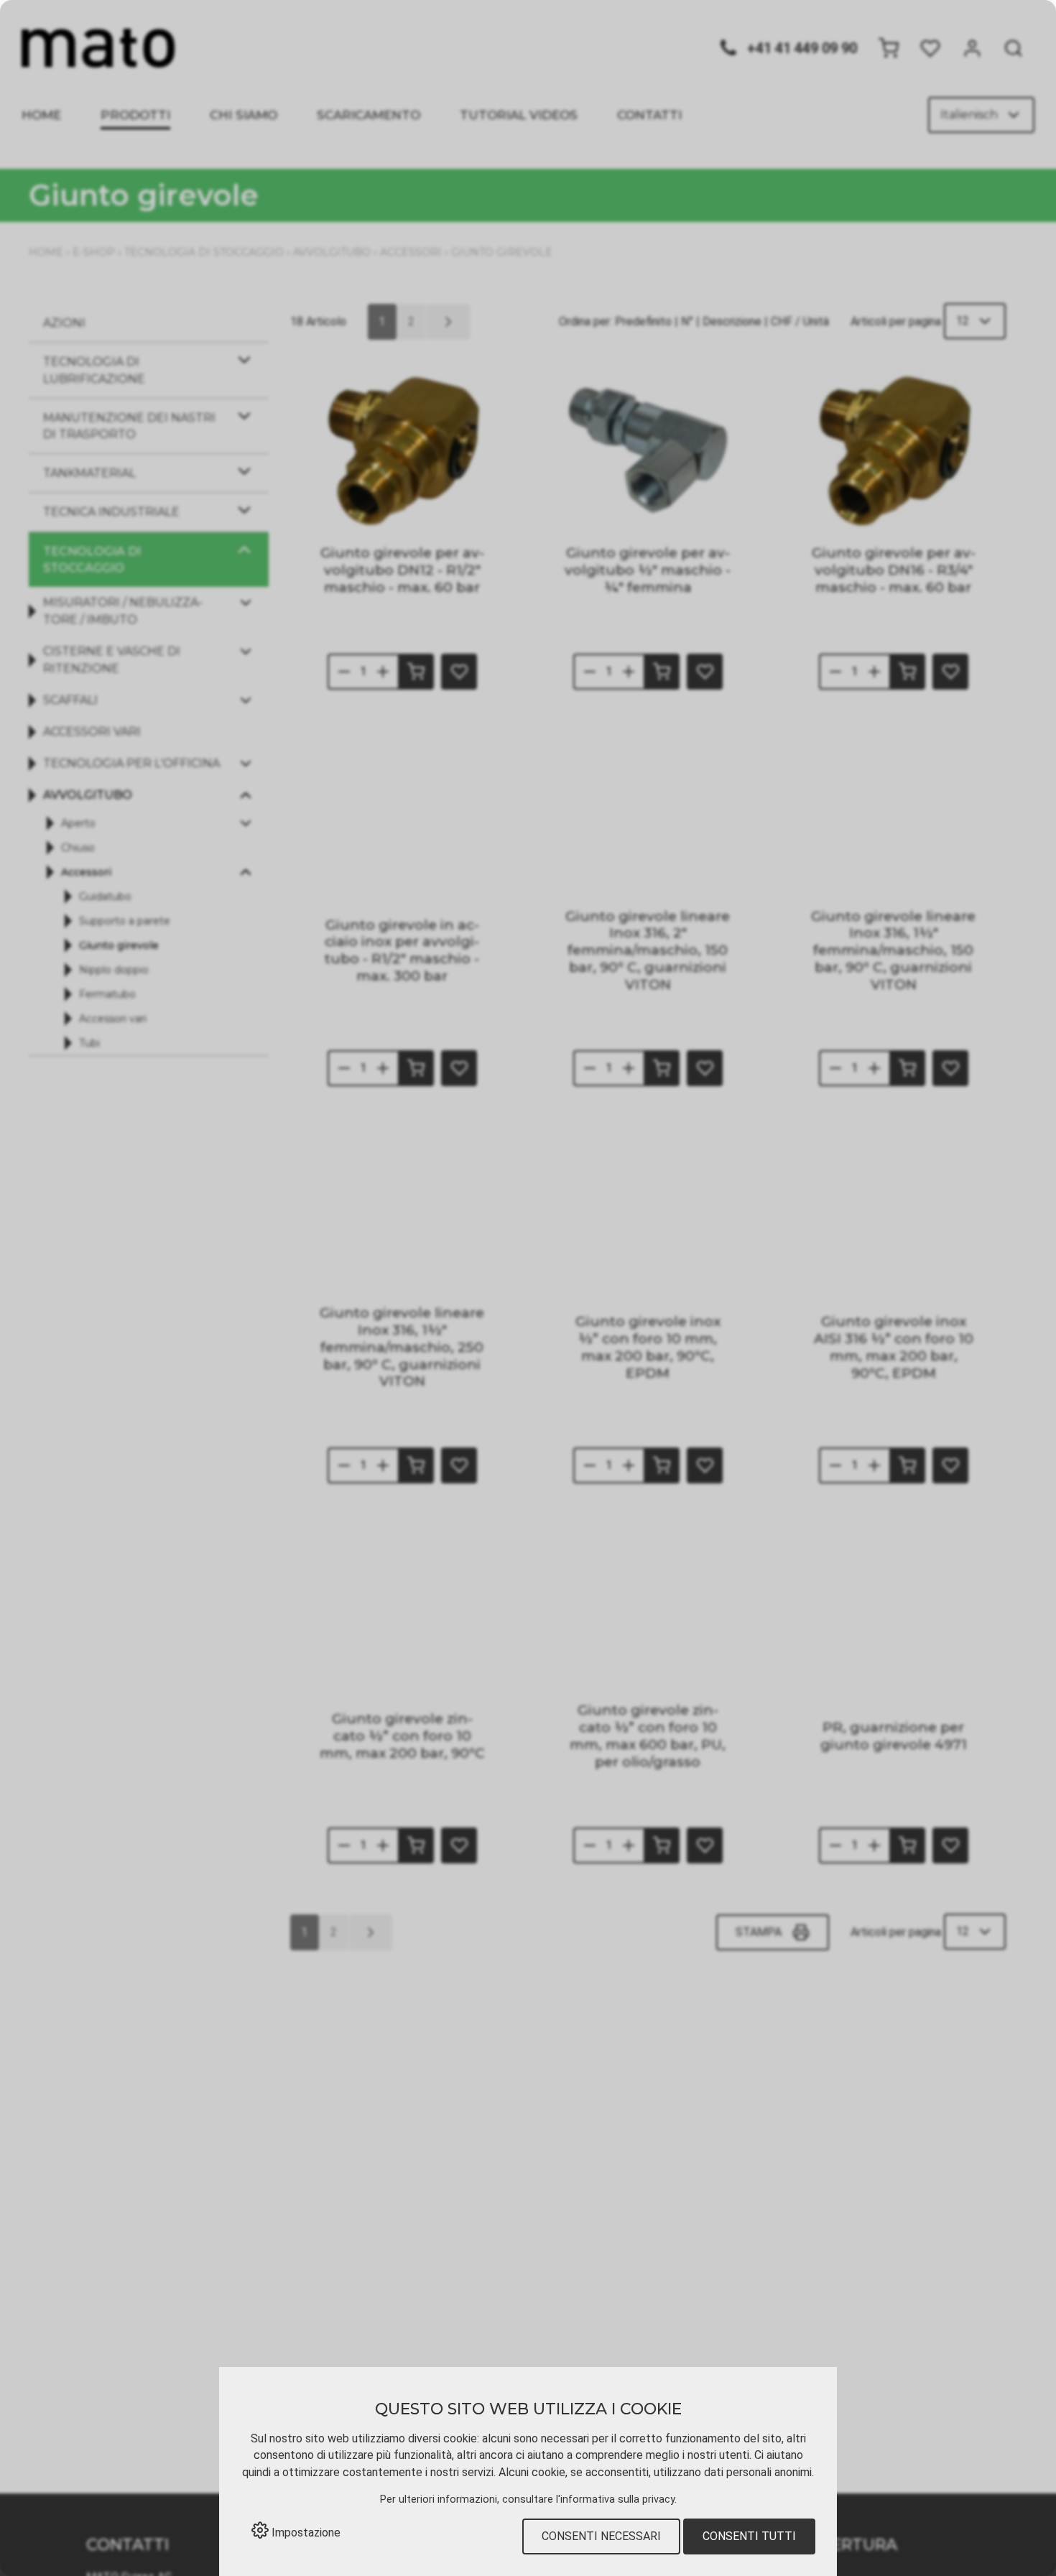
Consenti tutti (749, 2536)
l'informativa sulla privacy (615, 2499)
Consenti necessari (601, 2536)
